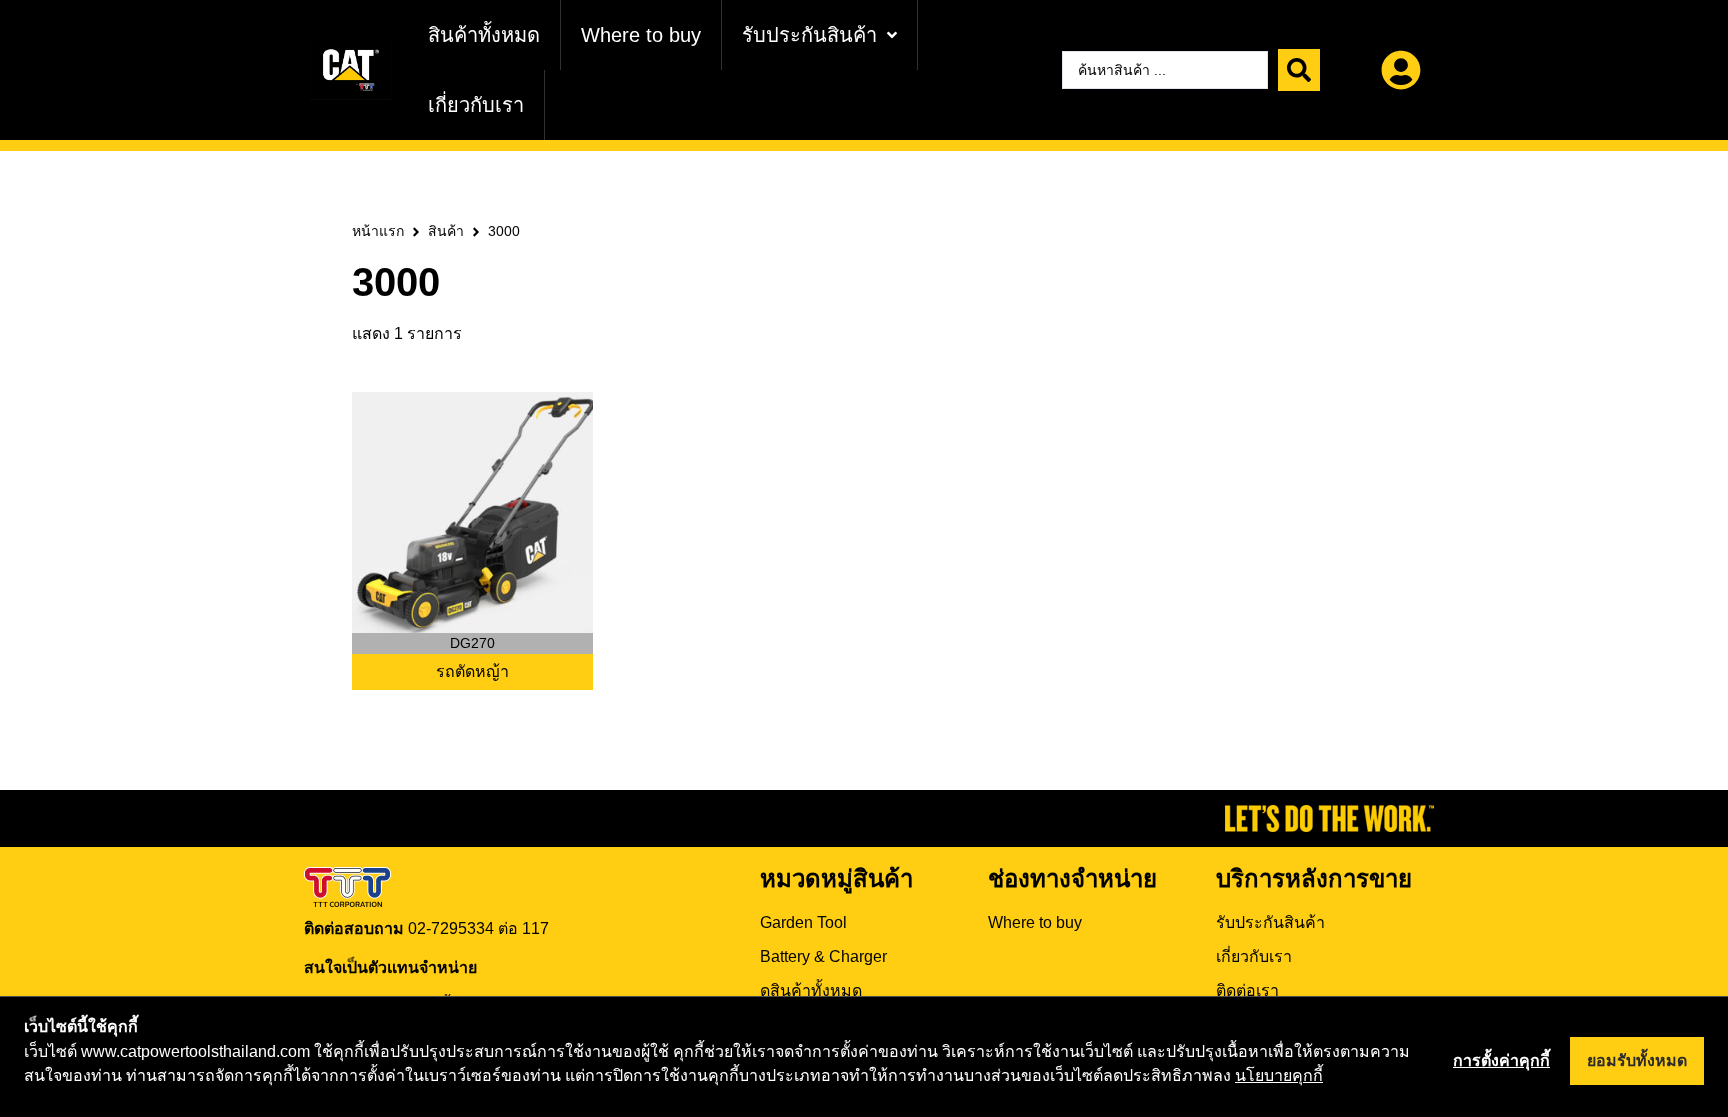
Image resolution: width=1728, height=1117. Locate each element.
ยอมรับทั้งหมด (1637, 1060)
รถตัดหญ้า (472, 671)
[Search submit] (1299, 70)
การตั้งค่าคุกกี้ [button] (1501, 1060)
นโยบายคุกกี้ (1279, 1075)
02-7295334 (451, 928)
